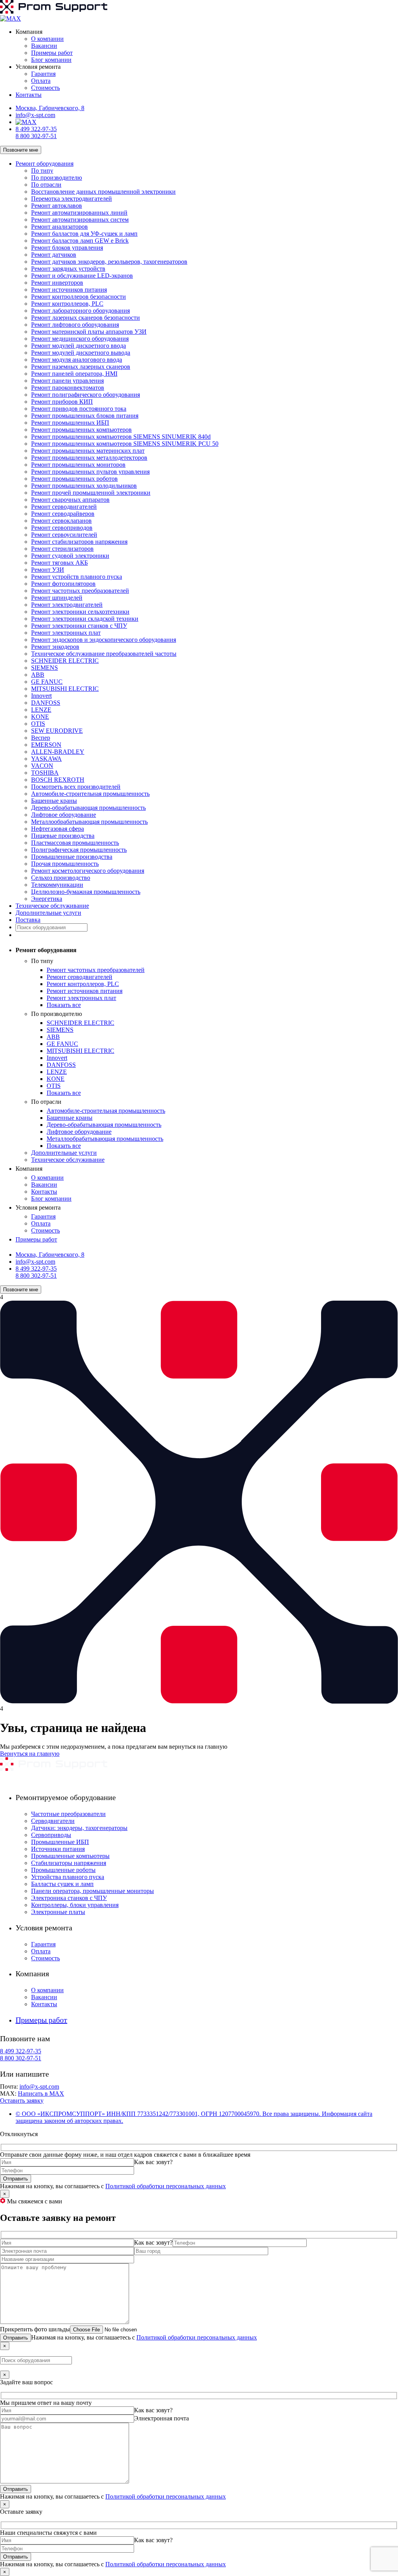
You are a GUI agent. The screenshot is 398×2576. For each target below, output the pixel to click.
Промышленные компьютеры (70, 1856)
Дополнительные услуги (48, 913)
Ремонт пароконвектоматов (68, 388)
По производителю (57, 178)
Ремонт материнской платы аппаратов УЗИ (89, 332)
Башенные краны (54, 801)
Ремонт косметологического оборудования (88, 871)
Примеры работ (52, 53)
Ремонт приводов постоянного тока (79, 409)
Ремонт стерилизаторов (62, 549)
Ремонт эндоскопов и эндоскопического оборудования (104, 640)
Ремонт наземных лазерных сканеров (81, 367)
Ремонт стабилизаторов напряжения (79, 542)
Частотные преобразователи (68, 1814)
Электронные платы (58, 1912)
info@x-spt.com (35, 115)
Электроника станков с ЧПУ (69, 1898)
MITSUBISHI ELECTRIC (65, 689)
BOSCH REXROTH (58, 780)
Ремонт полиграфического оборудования (86, 395)
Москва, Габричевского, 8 (50, 108)
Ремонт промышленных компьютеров (81, 430)
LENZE (41, 710)
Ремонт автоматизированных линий (79, 213)
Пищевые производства (63, 836)
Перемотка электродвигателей (72, 199)
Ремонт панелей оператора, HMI (74, 374)
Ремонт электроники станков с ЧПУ (79, 626)
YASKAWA (46, 759)
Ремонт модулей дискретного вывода (81, 353)
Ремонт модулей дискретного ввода (79, 346)
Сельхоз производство (61, 878)
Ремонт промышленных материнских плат (88, 451)
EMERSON (46, 745)
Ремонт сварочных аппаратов (70, 500)
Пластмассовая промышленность (75, 843)
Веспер (41, 738)
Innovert (41, 696)
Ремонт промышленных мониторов (78, 465)
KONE (40, 717)
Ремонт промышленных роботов (74, 479)
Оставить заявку (22, 2101)
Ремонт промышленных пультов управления (90, 472)
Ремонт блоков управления (67, 248)
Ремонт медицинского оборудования (80, 339)
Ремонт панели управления (67, 381)
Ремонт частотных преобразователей (80, 591)
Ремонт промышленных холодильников (84, 486)
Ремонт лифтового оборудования (75, 325)
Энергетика (47, 899)
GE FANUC (47, 682)
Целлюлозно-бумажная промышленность (86, 892)
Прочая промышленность (65, 864)
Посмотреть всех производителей (76, 787)
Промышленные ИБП (60, 1842)
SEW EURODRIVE (57, 731)
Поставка (28, 920)
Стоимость (45, 88)
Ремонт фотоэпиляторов (63, 584)
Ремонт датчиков (54, 255)
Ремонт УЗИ (48, 570)
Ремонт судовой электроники (70, 556)
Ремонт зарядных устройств (68, 269)
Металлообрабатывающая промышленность (89, 822)
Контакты (29, 95)
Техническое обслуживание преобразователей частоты (104, 654)
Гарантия (43, 74)
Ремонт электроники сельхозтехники (80, 612)
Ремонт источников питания (69, 290)
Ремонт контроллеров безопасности (79, 297)
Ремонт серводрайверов (63, 514)
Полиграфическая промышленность (79, 850)
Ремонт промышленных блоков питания (85, 416)
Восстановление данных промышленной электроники (103, 192)
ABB (38, 675)
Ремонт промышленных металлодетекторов (89, 458)
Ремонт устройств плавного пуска (77, 577)
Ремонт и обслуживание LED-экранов (82, 276)
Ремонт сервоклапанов (61, 521)
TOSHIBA (45, 773)
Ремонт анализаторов (59, 227)
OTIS (38, 724)
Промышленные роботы (63, 1870)
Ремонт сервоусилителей (64, 535)
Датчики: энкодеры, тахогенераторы (79, 1828)
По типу (42, 171)
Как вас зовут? (153, 2162)
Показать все (64, 1005)
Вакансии (44, 46)
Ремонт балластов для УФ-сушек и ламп (84, 234)
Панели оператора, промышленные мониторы (93, 1891)
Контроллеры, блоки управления (75, 1905)
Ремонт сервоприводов (62, 528)
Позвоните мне (21, 150)
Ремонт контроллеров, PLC (67, 304)
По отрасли (46, 185)
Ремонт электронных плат (66, 633)
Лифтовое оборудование (64, 815)
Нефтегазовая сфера (58, 829)
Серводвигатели (53, 1821)
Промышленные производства (72, 857)
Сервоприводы (51, 1835)
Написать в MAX (41, 2094)
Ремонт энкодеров (55, 647)
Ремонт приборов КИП (62, 402)
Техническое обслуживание (52, 906)
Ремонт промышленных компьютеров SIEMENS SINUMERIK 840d (121, 437)
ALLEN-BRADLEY (58, 752)
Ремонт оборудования (45, 164)
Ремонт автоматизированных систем (80, 220)
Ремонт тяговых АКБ (59, 563)
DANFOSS (46, 703)
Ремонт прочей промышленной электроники (91, 493)
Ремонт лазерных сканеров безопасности (86, 318)
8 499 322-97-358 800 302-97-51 (36, 132)
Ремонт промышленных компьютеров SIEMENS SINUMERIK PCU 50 (125, 444)
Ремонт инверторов (57, 283)
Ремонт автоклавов (57, 206)
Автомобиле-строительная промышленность (90, 794)
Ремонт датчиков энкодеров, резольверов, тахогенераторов (109, 262)
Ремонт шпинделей (57, 598)
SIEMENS (45, 668)
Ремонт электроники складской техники (85, 619)
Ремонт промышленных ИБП (70, 423)
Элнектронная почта (161, 2418)
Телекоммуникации (57, 885)
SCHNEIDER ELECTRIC (65, 661)
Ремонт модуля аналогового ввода (77, 360)
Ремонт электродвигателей (67, 605)
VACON (42, 766)
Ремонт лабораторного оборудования (80, 311)
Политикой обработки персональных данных (166, 2186)
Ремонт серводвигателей (64, 507)
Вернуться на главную (30, 1754)
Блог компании (51, 60)
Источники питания (58, 1849)
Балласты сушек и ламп (62, 1884)
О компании (47, 39)
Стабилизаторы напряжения (69, 1863)
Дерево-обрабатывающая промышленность (88, 808)
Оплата (41, 81)
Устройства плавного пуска (68, 1877)
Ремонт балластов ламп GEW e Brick (80, 241)
